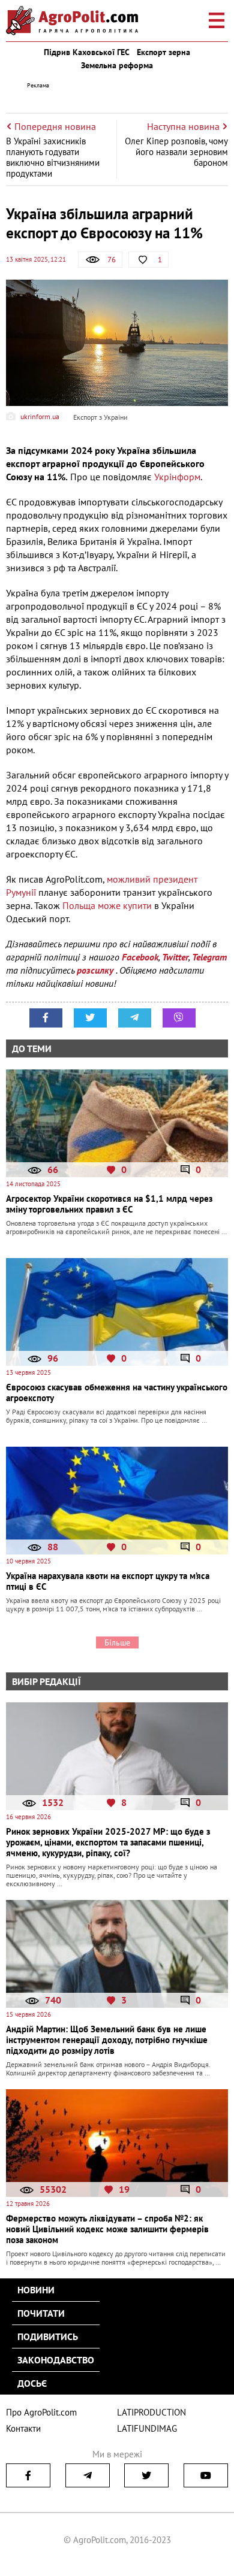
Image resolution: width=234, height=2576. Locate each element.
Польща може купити (107, 905)
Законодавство (56, 2360)
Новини (36, 2290)
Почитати (41, 2313)
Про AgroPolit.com (41, 2412)
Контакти (23, 2428)
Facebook (140, 957)
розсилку (96, 970)
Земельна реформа (117, 65)
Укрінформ (177, 477)
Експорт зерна (163, 52)
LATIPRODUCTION (151, 2412)
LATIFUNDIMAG (147, 2428)
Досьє (32, 2383)
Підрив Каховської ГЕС (87, 52)
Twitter (175, 957)
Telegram (209, 957)
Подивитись (48, 2336)
